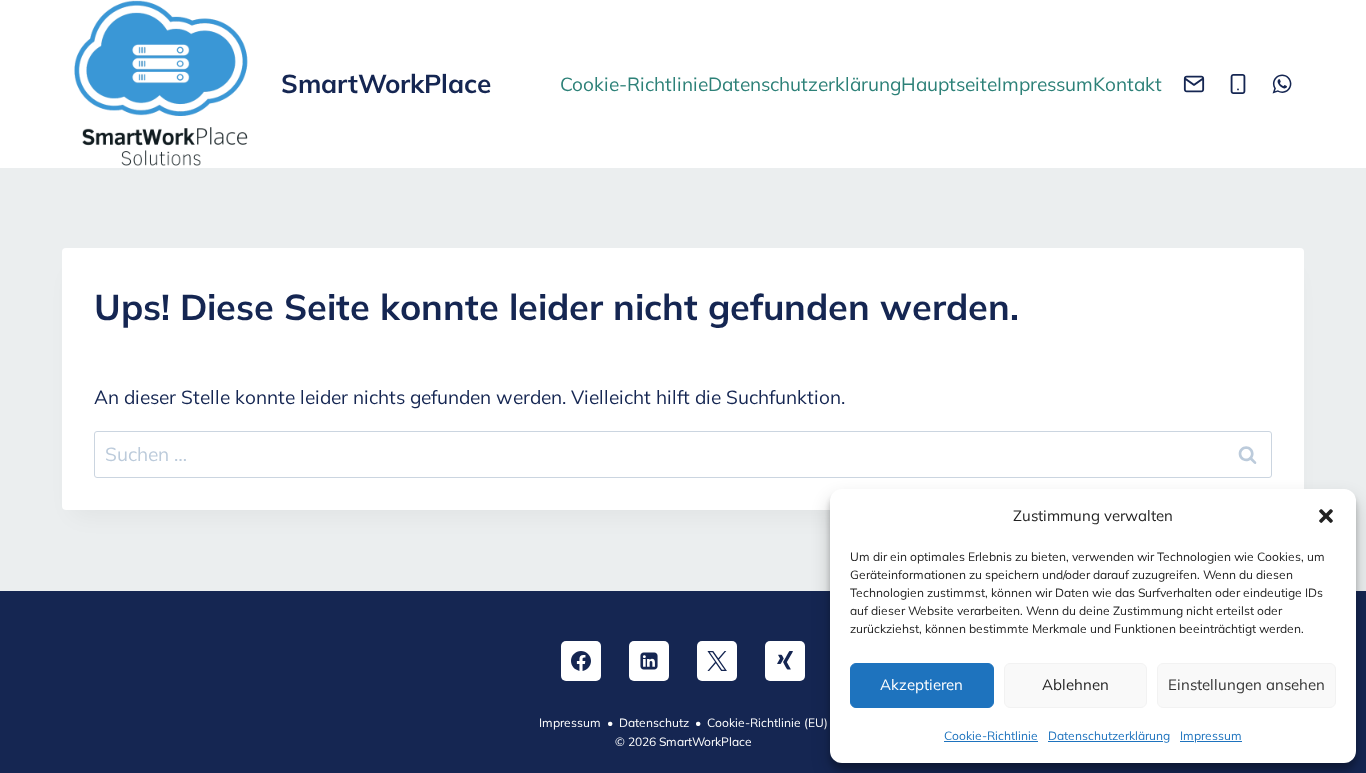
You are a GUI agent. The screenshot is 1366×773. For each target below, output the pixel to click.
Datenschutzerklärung (1109, 735)
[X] (717, 661)
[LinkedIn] (649, 661)
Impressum (1211, 735)
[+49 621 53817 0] (1238, 84)
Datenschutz (654, 722)
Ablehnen (1075, 684)
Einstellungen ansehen (1246, 684)
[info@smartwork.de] (1194, 84)
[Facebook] (581, 661)
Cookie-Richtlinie (991, 735)
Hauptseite (949, 84)
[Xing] (785, 661)
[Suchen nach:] (683, 454)
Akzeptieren (921, 684)
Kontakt (1127, 84)
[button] (1326, 516)
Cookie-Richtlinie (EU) (767, 722)
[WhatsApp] (1282, 84)
